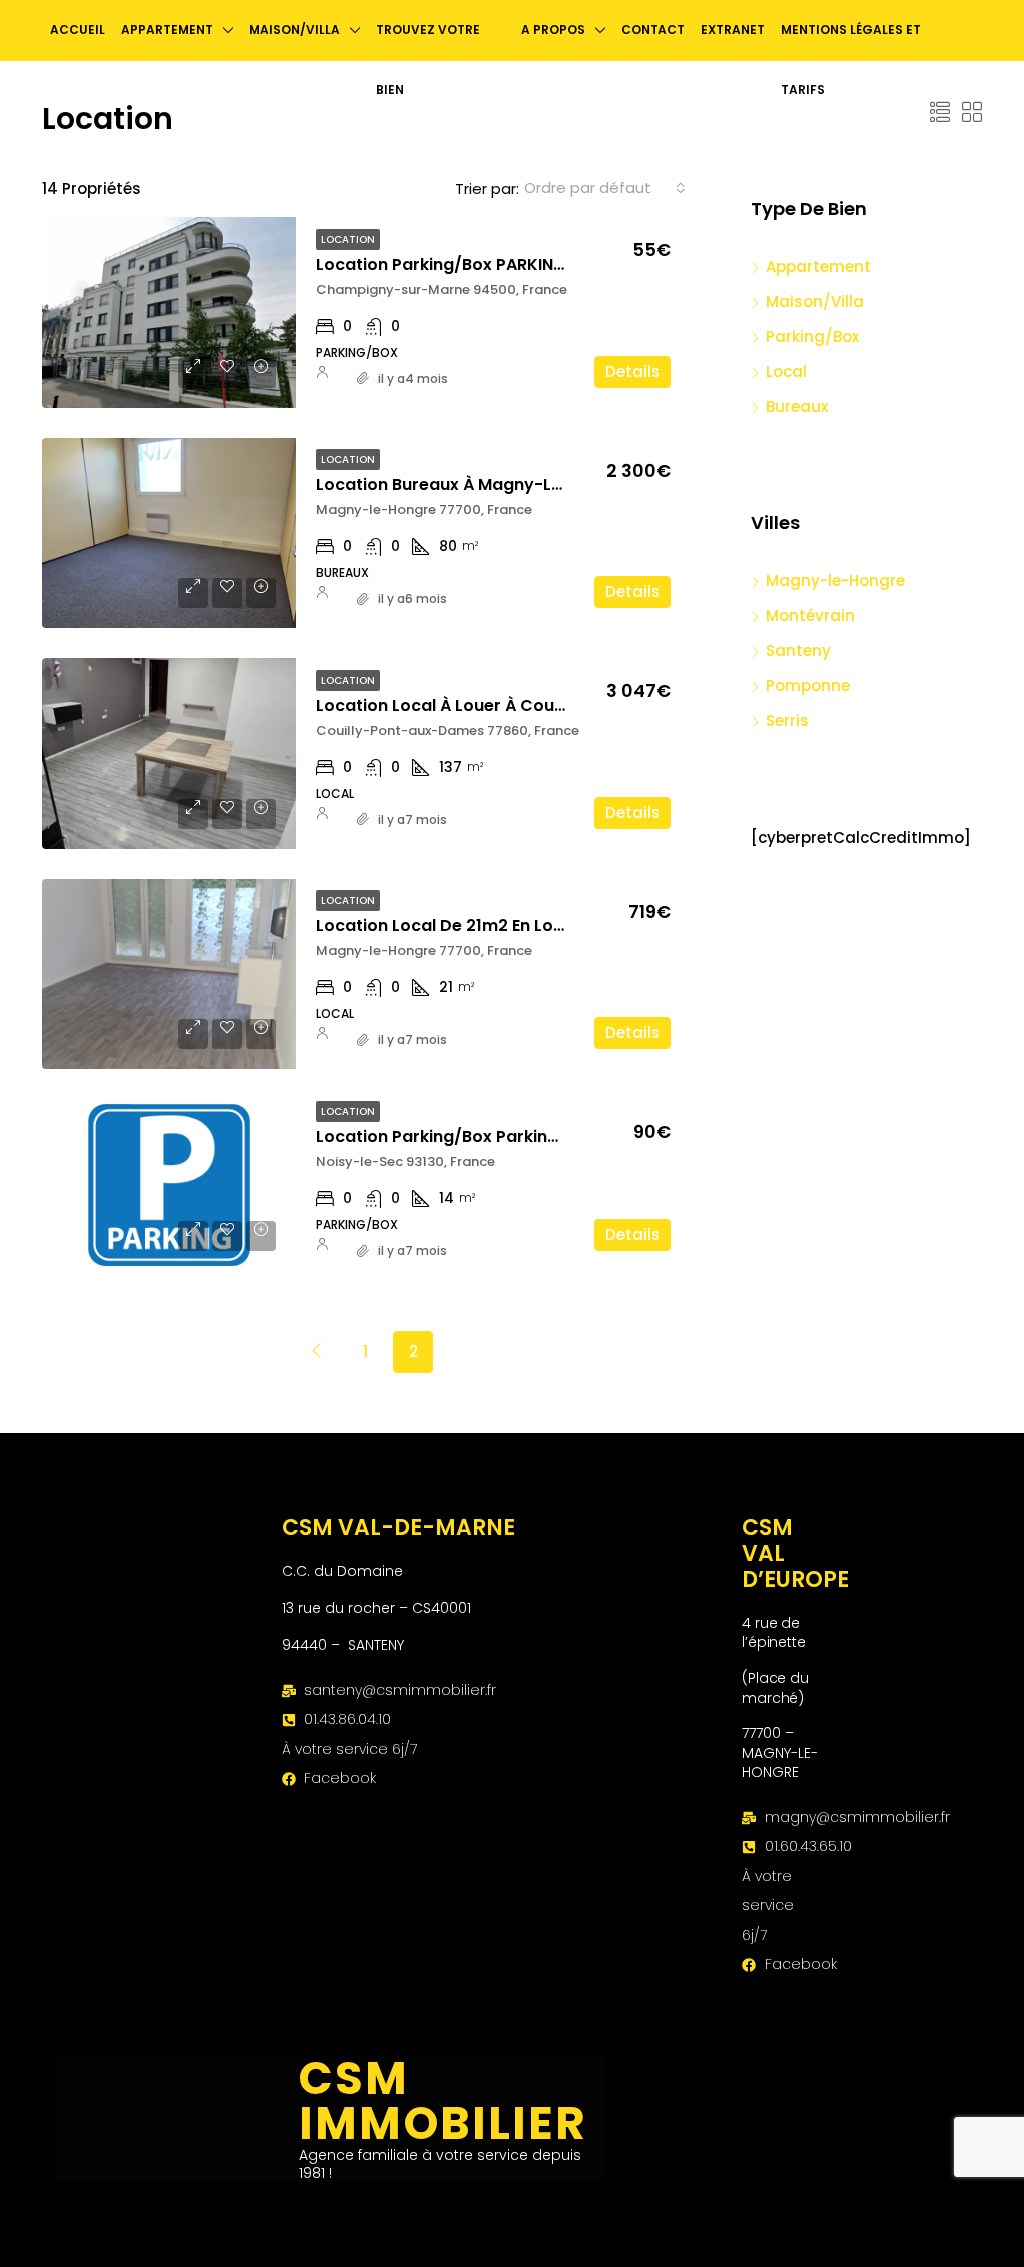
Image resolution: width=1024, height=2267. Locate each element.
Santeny (798, 650)
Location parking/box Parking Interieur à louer (506, 1136)
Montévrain (810, 615)
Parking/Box (812, 336)
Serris (787, 720)
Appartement (818, 266)
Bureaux (797, 406)
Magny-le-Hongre (835, 580)
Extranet (733, 29)
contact (653, 29)
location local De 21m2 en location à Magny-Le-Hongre (546, 925)
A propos (553, 29)
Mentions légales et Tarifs (851, 59)
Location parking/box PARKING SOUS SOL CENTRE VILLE (536, 264)
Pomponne (808, 685)
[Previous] (317, 1351)
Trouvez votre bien (428, 59)
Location (348, 239)
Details (632, 371)
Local (786, 371)
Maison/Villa (815, 301)
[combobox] (605, 188)
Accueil (77, 29)
